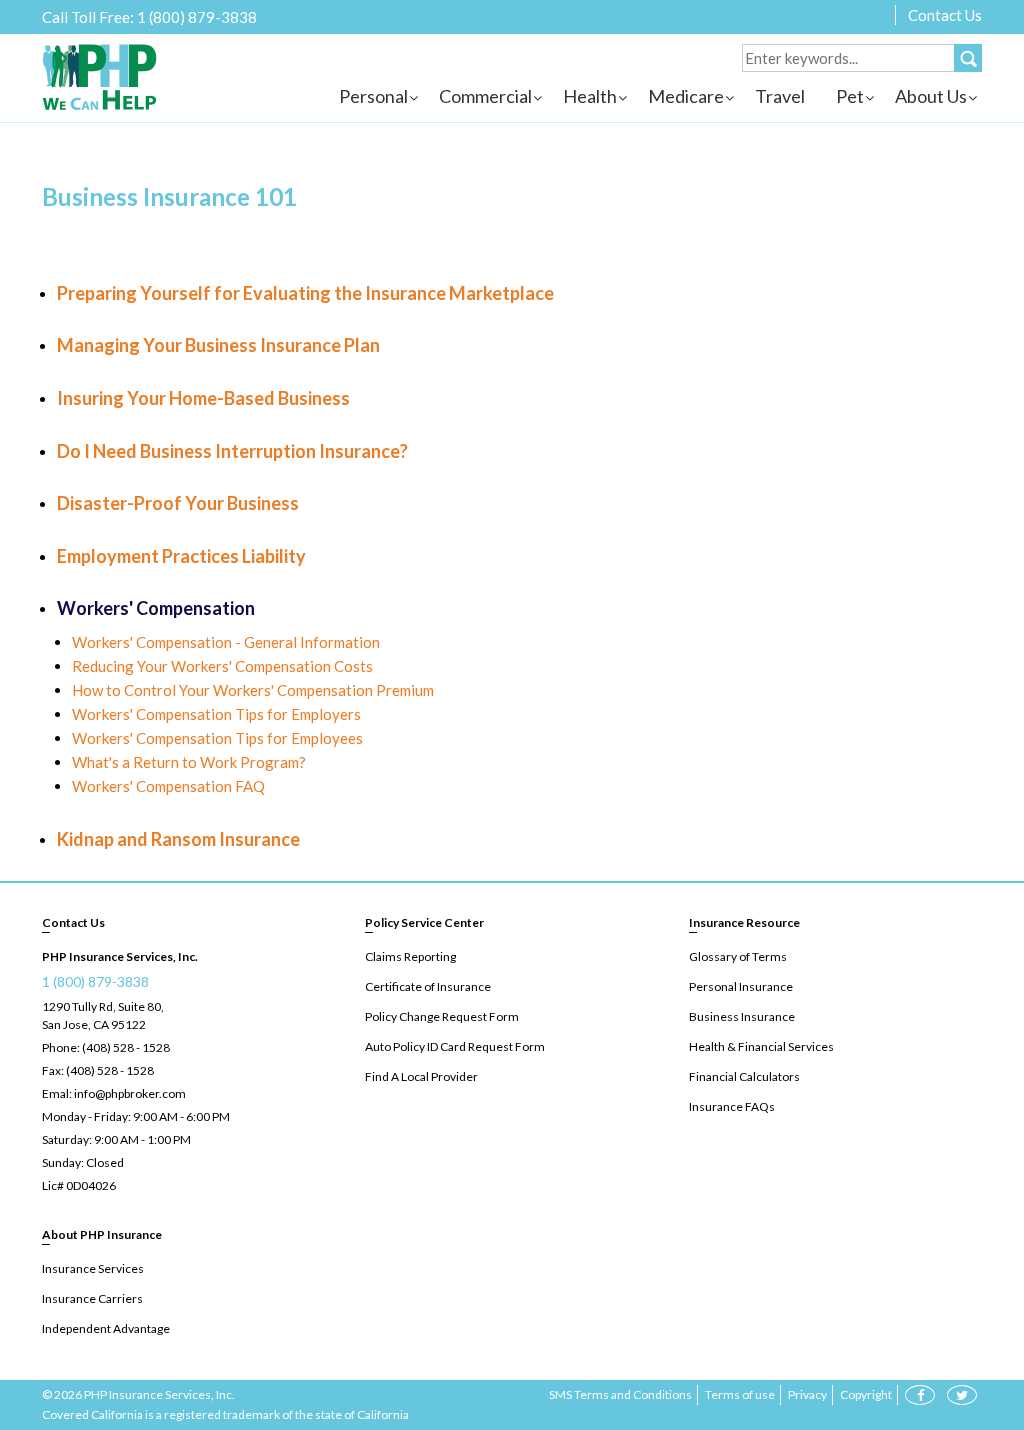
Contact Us (945, 15)
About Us (931, 96)
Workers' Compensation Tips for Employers (216, 714)
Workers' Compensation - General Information (226, 642)
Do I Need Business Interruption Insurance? (232, 451)
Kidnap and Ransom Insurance (178, 839)
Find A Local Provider (421, 1076)
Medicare (686, 96)
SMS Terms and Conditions (620, 1394)
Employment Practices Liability (181, 556)
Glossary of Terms (738, 956)
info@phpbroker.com (130, 1093)
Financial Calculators (744, 1076)
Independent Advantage (106, 1328)
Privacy (807, 1394)
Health (590, 96)
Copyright (866, 1394)
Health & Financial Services (761, 1046)
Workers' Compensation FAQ (168, 786)
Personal (373, 96)
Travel (780, 96)
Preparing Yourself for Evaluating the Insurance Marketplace (305, 293)
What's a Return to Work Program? (189, 762)
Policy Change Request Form (442, 1016)
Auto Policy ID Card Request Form (455, 1046)
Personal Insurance (741, 986)
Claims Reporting (410, 956)
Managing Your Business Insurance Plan (218, 345)
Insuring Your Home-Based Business (203, 398)
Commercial (485, 96)
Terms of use (740, 1394)
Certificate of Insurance (428, 986)
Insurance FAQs (732, 1106)
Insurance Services (93, 1268)
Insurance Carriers (92, 1298)
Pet (850, 96)
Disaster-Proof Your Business (178, 503)
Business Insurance (742, 1016)
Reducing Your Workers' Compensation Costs (222, 666)
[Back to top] (974, 1310)
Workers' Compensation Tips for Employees (217, 738)
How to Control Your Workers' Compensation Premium (253, 690)
